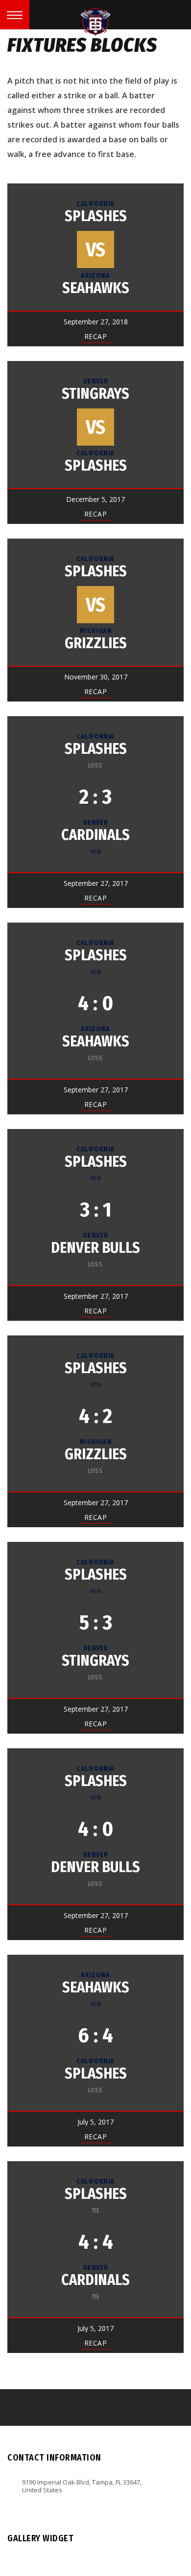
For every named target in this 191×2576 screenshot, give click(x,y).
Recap (96, 336)
